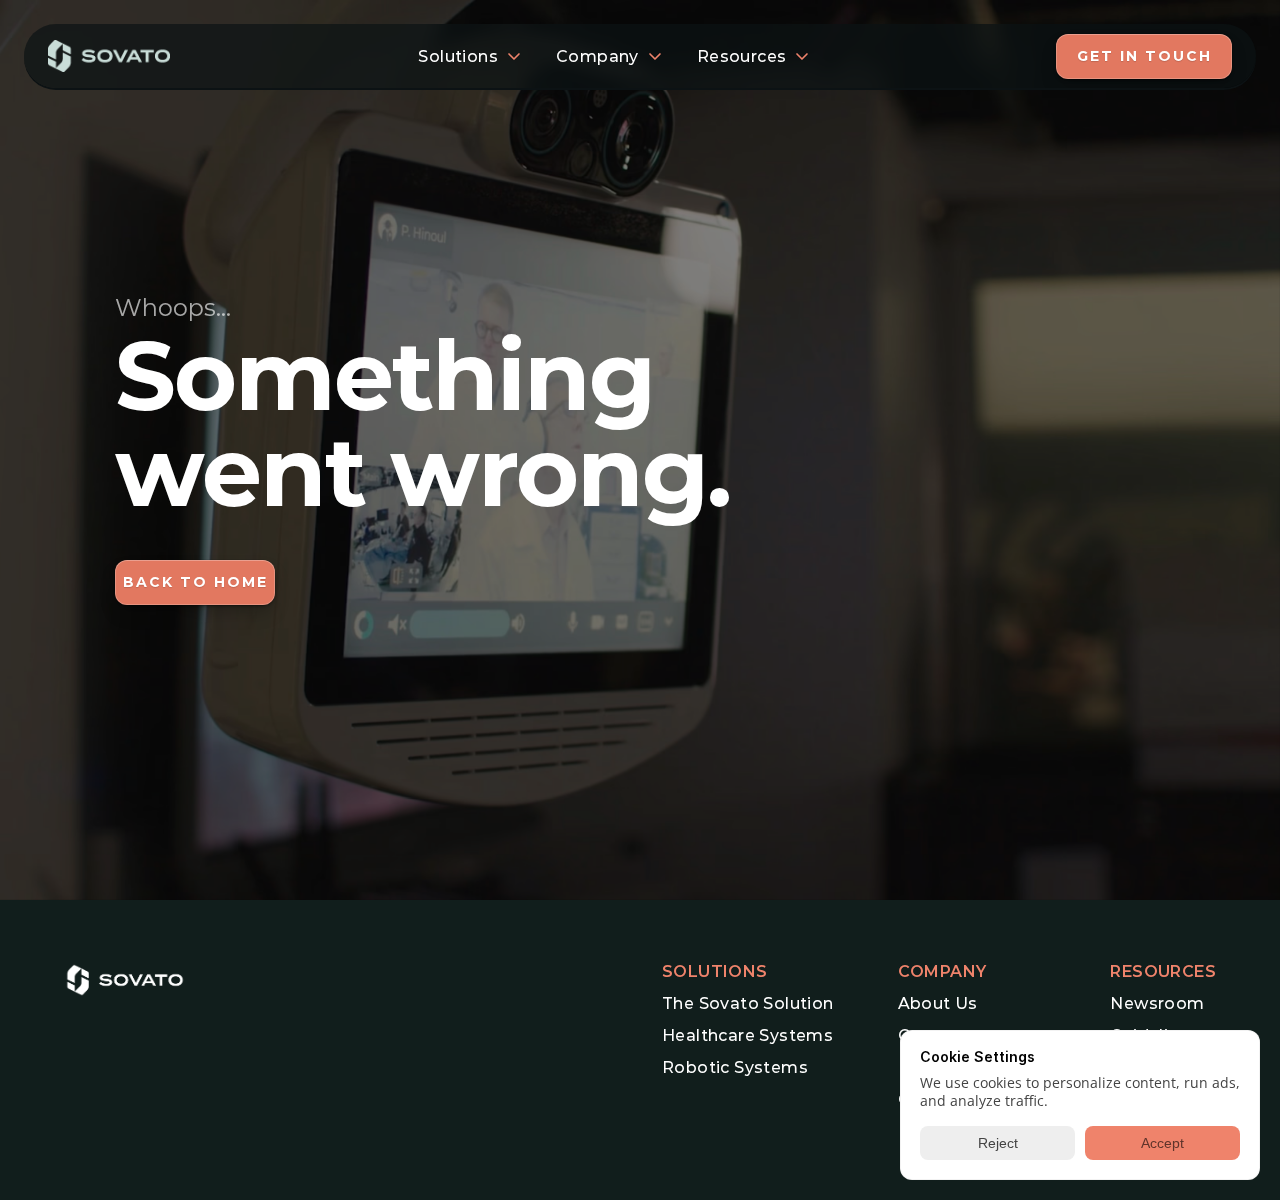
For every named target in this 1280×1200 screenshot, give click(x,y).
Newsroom (1157, 1003)
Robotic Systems (735, 1067)
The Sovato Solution (748, 1003)
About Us (938, 1003)
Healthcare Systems (747, 1035)
